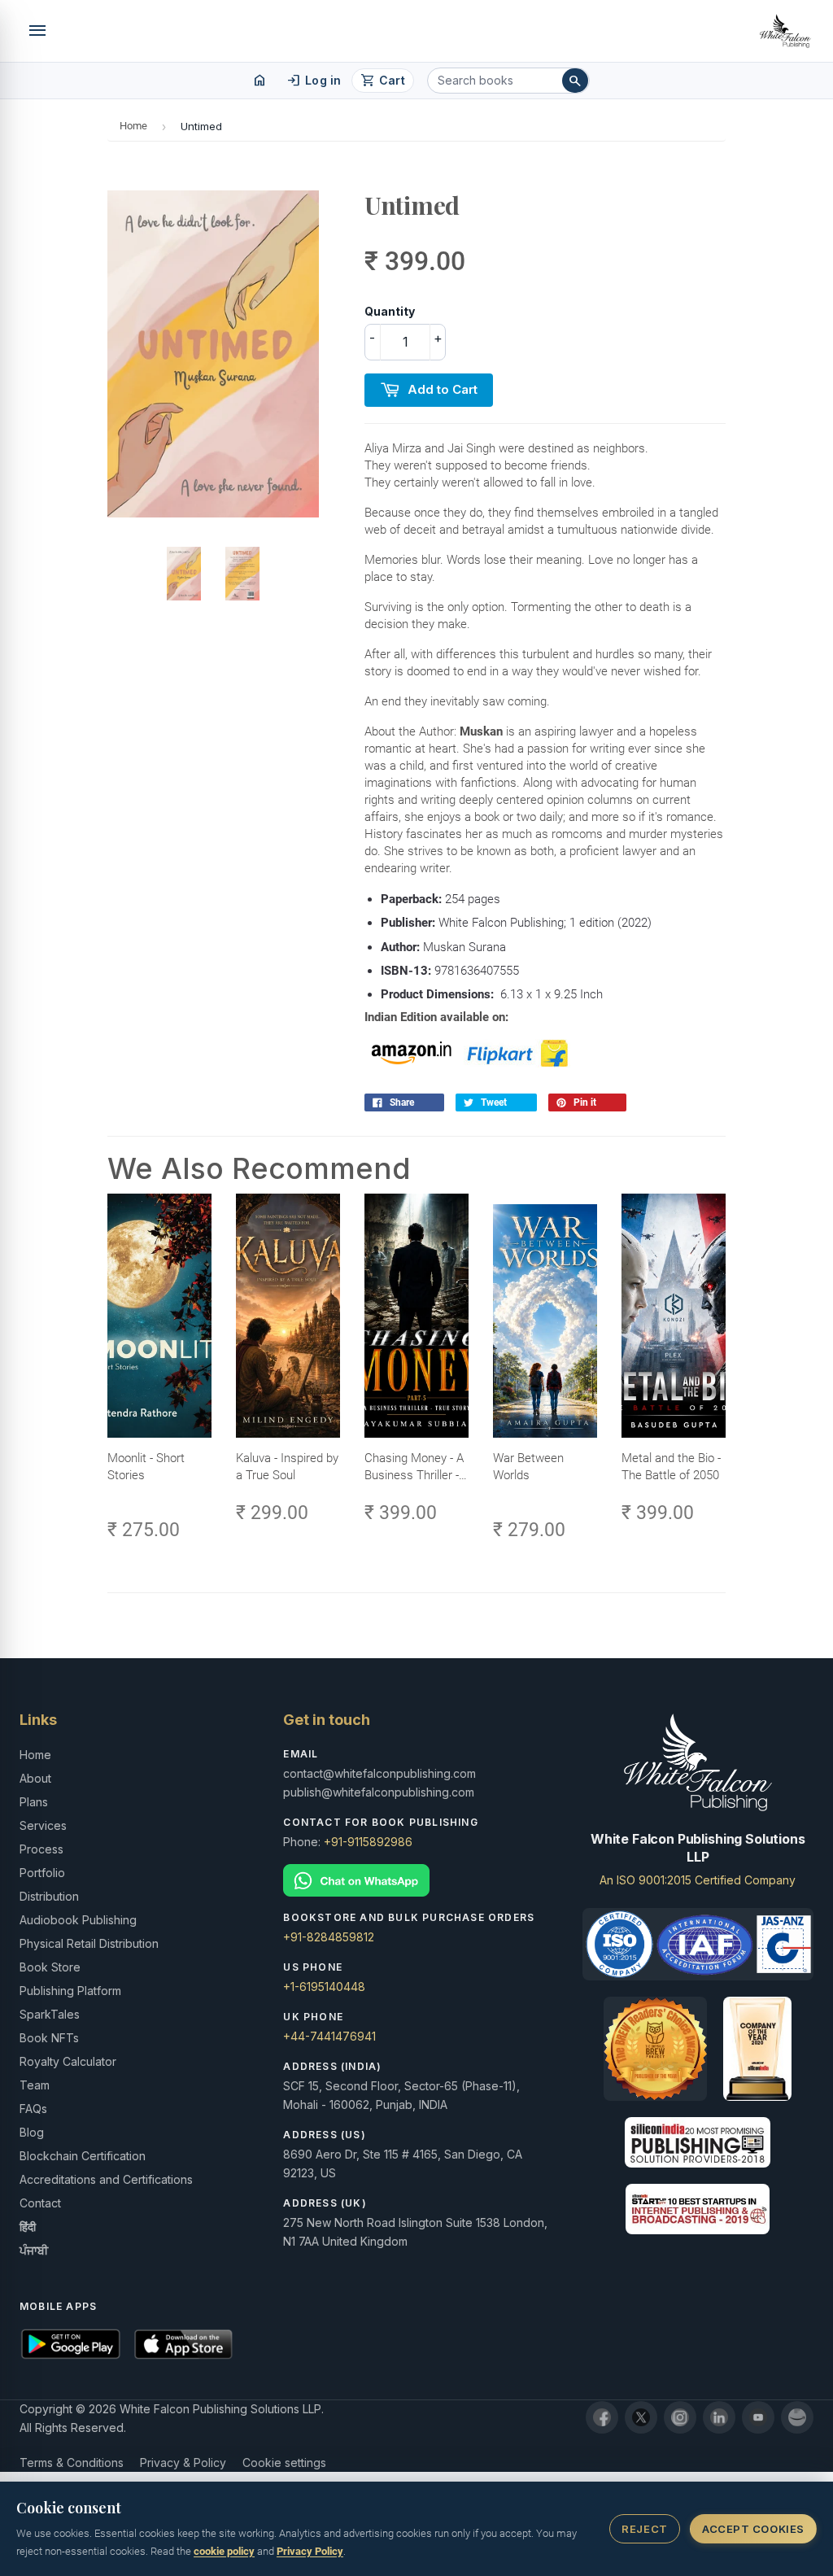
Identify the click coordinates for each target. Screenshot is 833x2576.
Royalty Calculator (68, 2061)
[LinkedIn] (719, 2417)
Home (133, 126)
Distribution (49, 1896)
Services (43, 1825)
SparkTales (50, 2014)
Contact (40, 2203)
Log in (314, 81)
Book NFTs (49, 2038)
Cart (383, 81)
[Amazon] (797, 2417)
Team (35, 2085)
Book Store (50, 1967)
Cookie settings (284, 2462)
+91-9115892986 (368, 1842)
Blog (32, 2132)
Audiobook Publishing (78, 1920)
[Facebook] (602, 2417)
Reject (644, 2529)
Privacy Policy (310, 2551)
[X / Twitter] (641, 2417)
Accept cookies (753, 2529)
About (35, 1778)
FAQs (33, 2109)
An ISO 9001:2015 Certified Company (698, 1880)
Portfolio (42, 1873)
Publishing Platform (70, 1991)
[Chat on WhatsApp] (416, 1881)
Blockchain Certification (83, 2156)
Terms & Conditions (72, 2462)
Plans (34, 1802)
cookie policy (224, 2551)
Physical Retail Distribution (89, 1943)
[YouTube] (758, 2417)
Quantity (390, 311)
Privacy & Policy (183, 2462)
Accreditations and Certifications (106, 2179)
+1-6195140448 (324, 1987)
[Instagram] (680, 2417)
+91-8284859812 (329, 1937)
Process (41, 1849)
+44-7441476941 (329, 2036)
